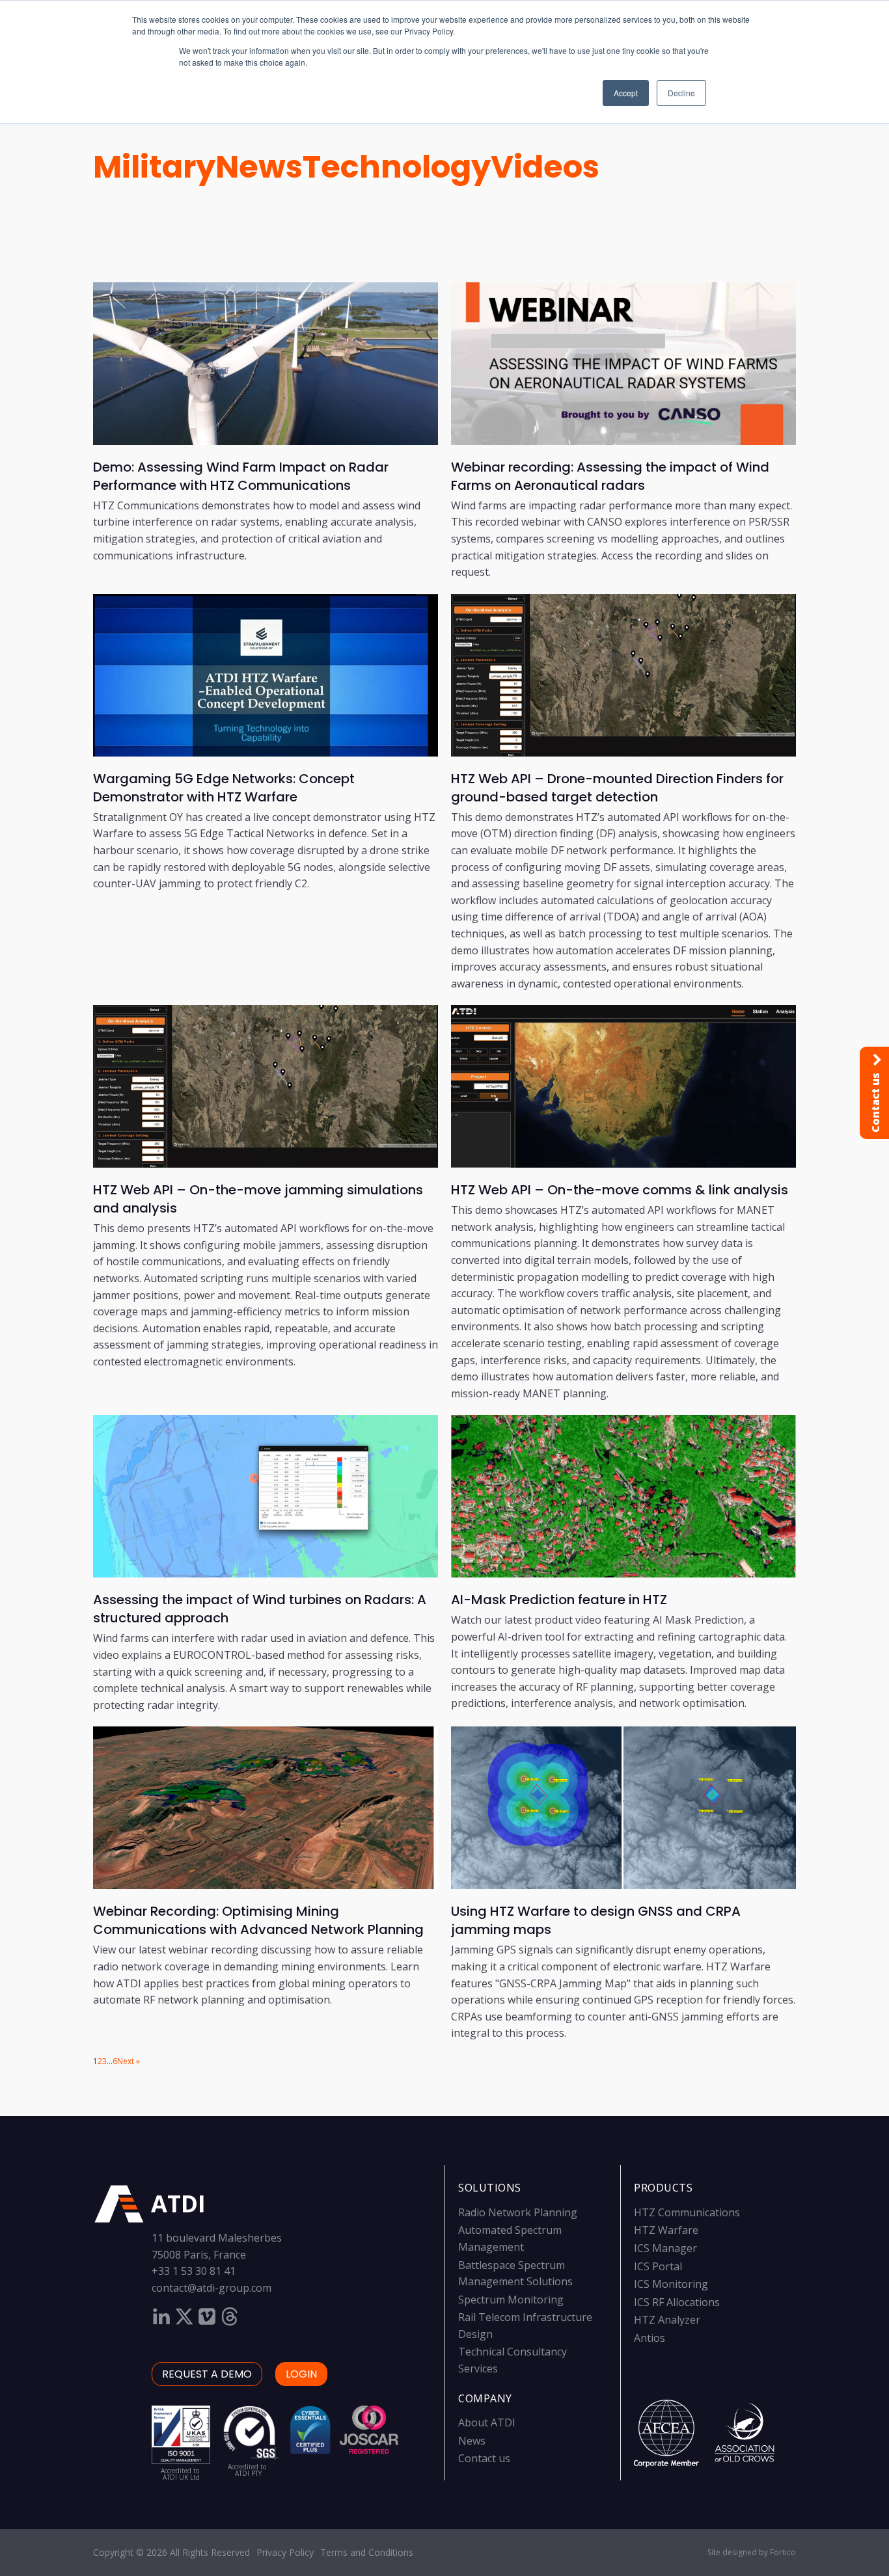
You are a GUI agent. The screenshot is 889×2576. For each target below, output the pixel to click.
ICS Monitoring (671, 2284)
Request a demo (207, 2374)
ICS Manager (665, 2248)
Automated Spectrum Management (510, 2238)
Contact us (484, 2458)
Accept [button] (626, 93)
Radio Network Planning (518, 2212)
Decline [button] (681, 93)
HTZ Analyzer (667, 2320)
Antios (650, 2338)
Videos (545, 167)
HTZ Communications (687, 2212)
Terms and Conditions (367, 2552)
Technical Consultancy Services (513, 2360)
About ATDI (487, 2422)
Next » (129, 2061)
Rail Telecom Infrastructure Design (525, 2326)
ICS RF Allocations (677, 2302)
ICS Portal (658, 2266)
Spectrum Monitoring (511, 2300)
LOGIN (301, 2374)
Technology (397, 167)
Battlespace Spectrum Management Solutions (515, 2274)
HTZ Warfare (666, 2230)
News (259, 167)
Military (154, 167)
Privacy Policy (285, 2552)
